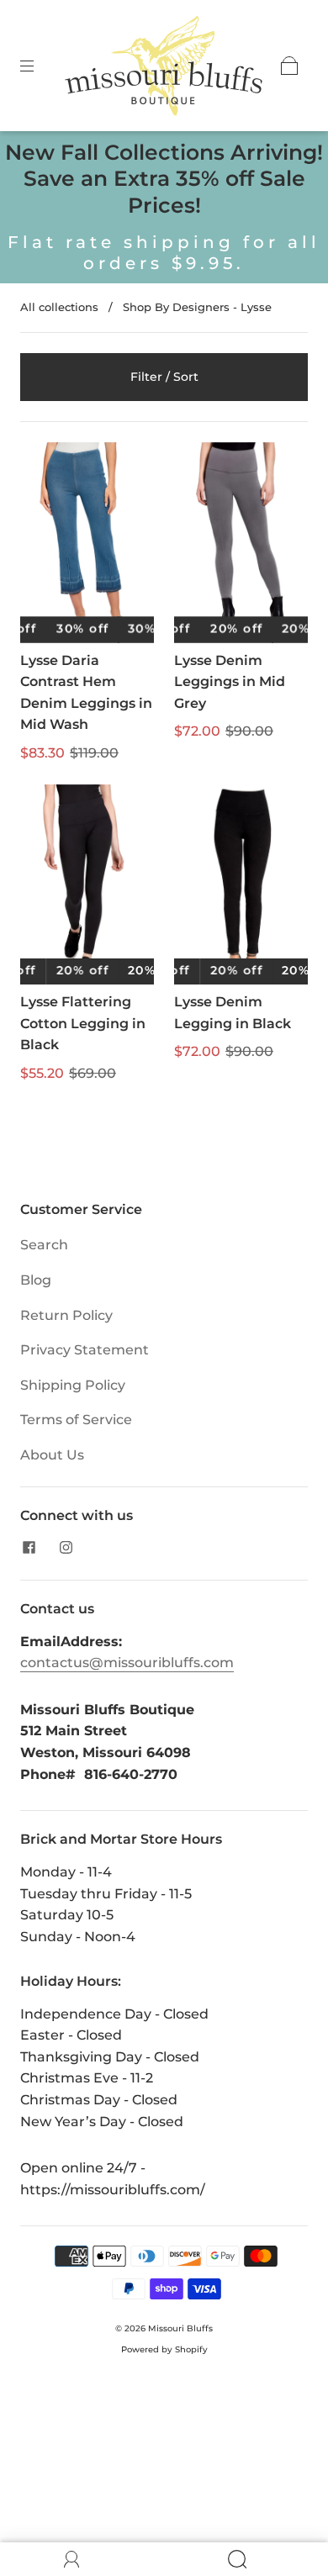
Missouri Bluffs (180, 2328)
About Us (52, 1455)
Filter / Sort (164, 377)
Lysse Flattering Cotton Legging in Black (83, 1023)
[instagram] (66, 1548)
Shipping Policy (73, 1385)
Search (44, 1245)
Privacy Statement (85, 1350)
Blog (36, 1280)
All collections (59, 307)
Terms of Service (76, 1420)
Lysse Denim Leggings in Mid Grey (230, 682)
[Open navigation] (39, 66)
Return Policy (66, 1315)
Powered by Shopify (164, 2349)
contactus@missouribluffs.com (127, 1663)
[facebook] (29, 1548)
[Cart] (289, 66)
